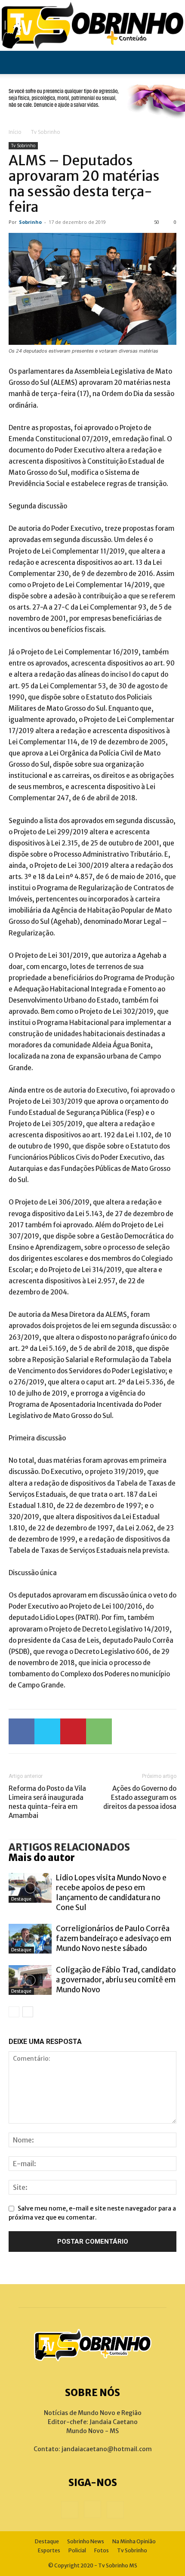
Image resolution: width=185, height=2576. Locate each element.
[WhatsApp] (99, 1731)
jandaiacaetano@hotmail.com (107, 2449)
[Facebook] (22, 1731)
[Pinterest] (73, 1731)
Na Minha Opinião (134, 2541)
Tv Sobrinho (46, 132)
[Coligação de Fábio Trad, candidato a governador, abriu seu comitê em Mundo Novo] (30, 1980)
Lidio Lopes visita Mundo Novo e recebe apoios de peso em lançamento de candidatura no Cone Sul (111, 1893)
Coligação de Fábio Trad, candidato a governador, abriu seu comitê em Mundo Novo (116, 1980)
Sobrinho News (86, 2541)
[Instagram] (92, 2509)
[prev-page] (14, 2012)
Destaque (21, 1899)
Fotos (102, 2550)
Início (15, 132)
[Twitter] (47, 1731)
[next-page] (28, 2012)
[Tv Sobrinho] (92, 25)
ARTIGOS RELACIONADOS (69, 1847)
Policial (77, 2550)
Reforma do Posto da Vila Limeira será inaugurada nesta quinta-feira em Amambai (47, 1802)
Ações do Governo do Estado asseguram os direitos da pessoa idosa (140, 1797)
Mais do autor (42, 1858)
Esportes (49, 2550)
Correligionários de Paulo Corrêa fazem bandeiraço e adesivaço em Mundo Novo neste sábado (114, 1938)
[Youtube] (115, 2510)
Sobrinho (30, 222)
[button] (15, 62)
